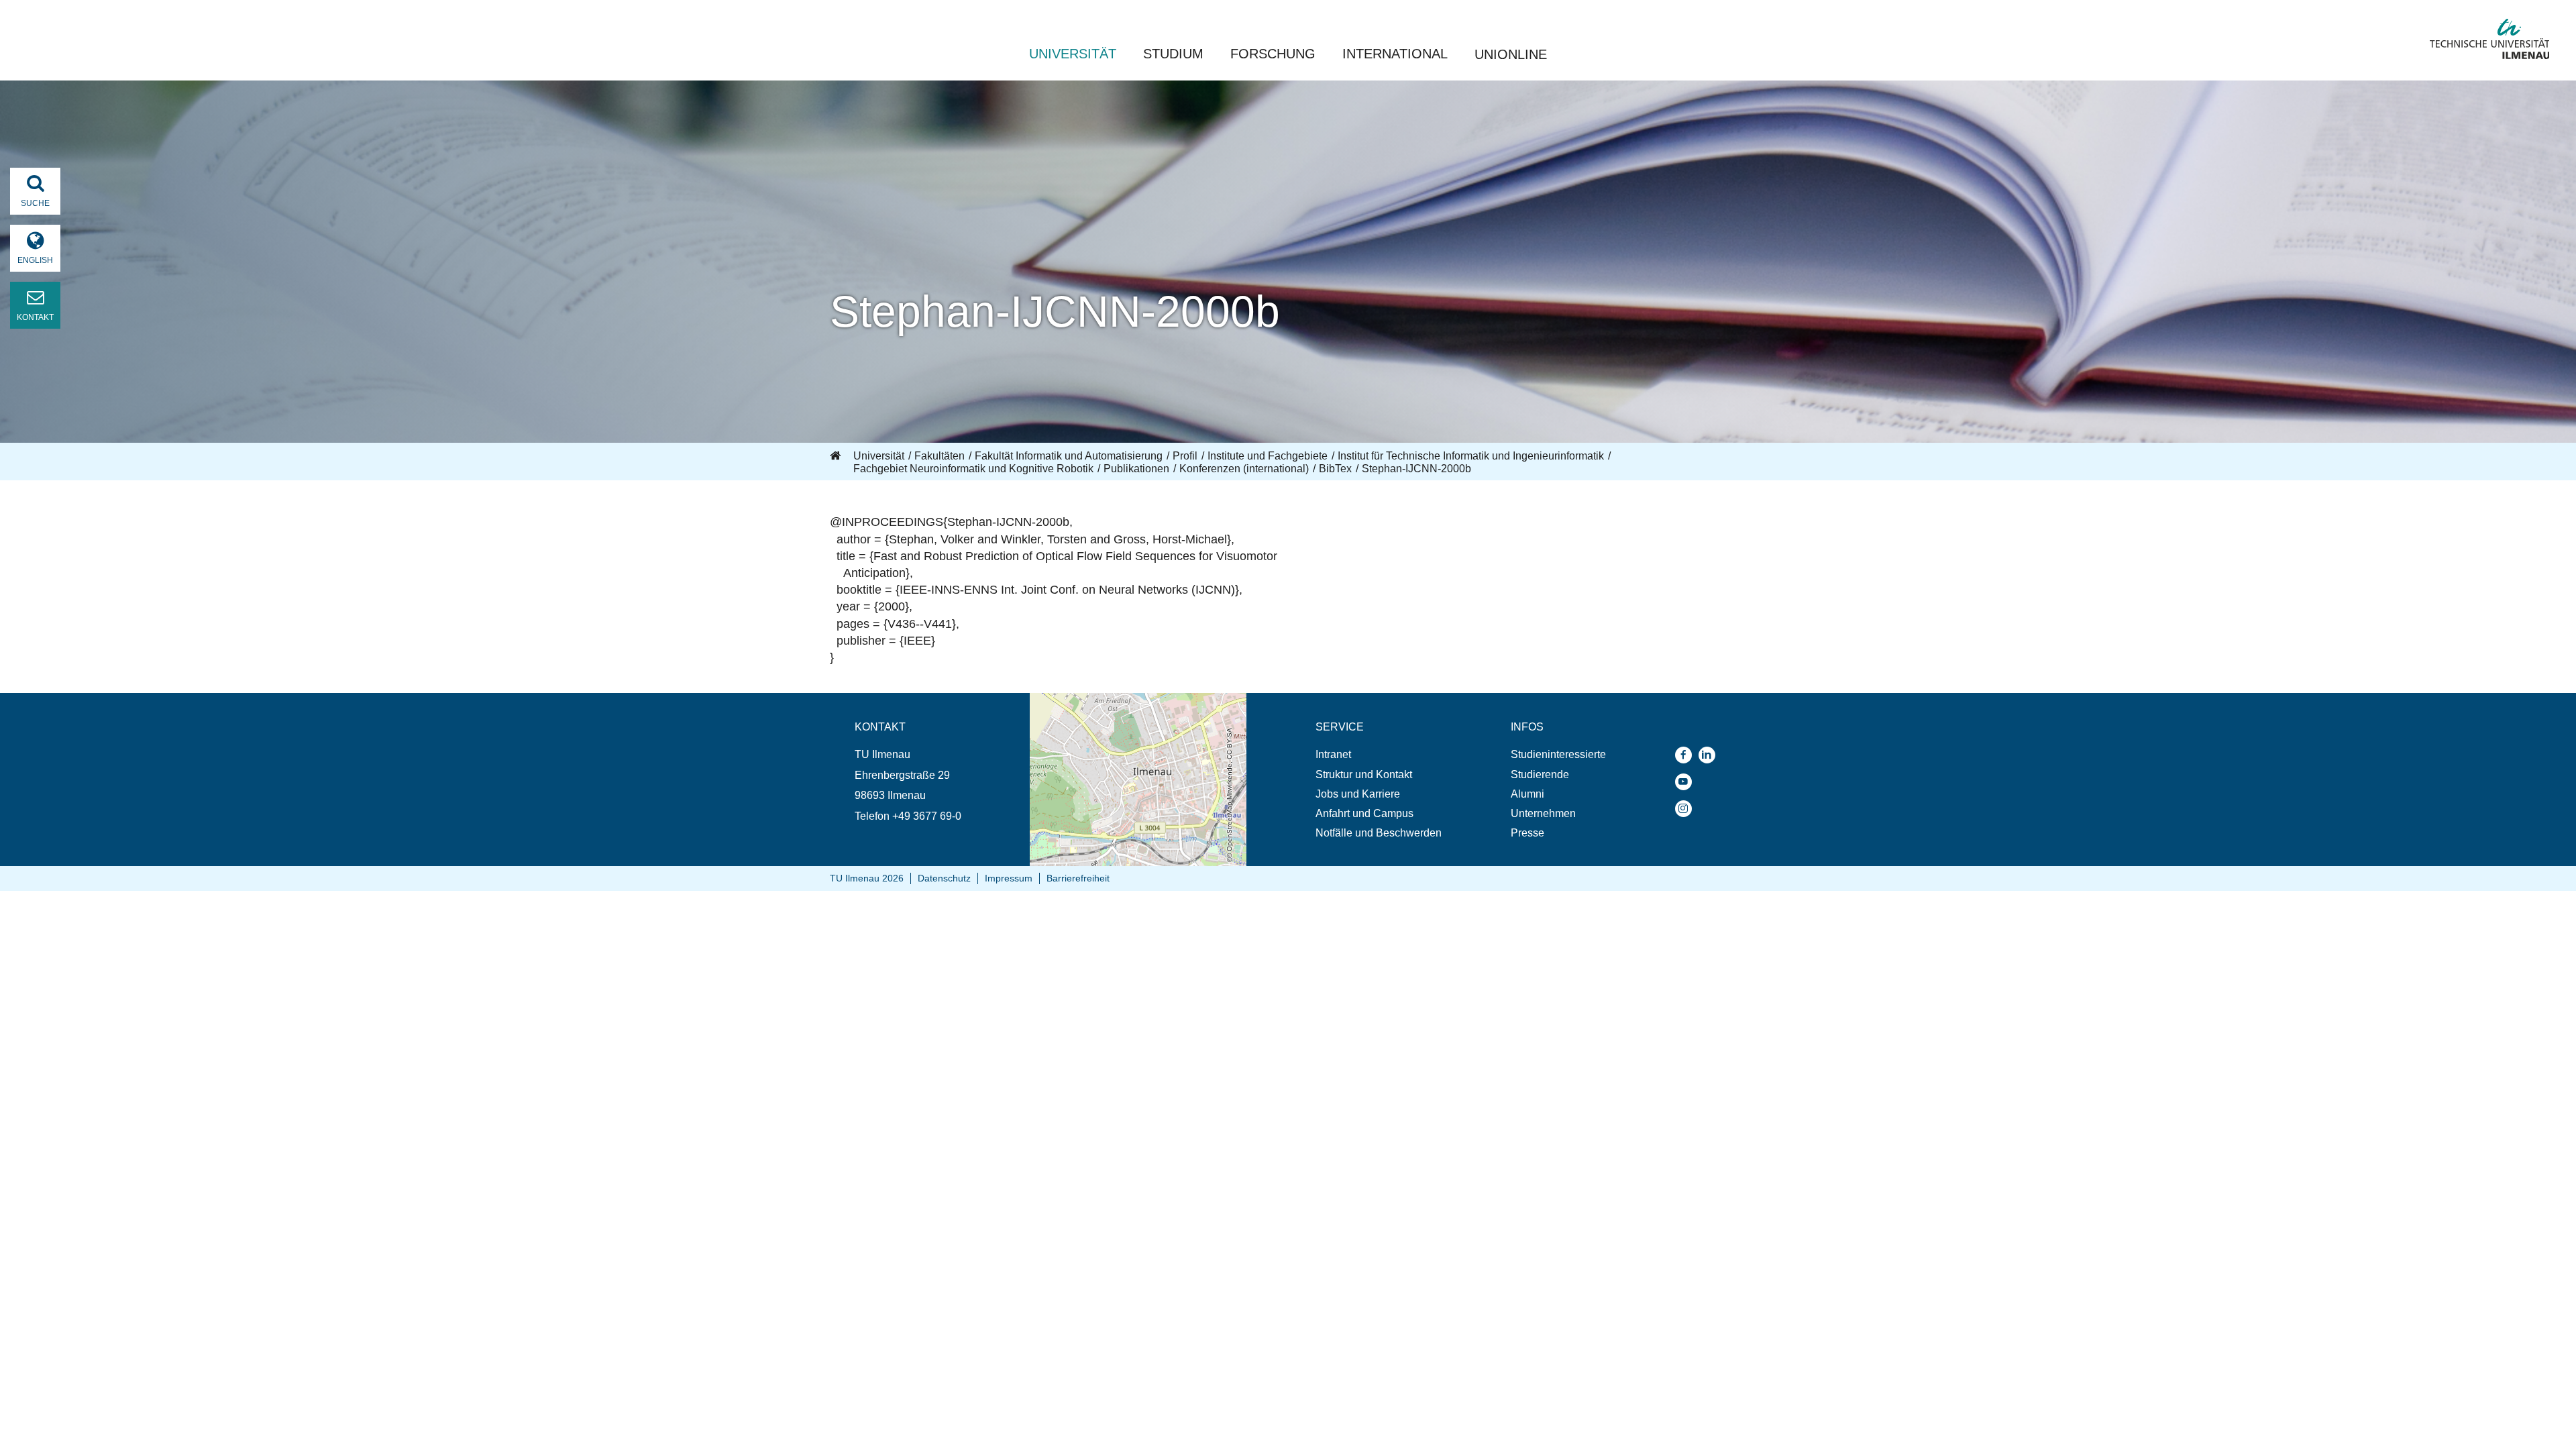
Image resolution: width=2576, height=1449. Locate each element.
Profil (1185, 456)
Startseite (837, 456)
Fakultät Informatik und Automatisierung (1069, 456)
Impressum (1009, 878)
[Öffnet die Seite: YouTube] (1687, 782)
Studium (1173, 54)
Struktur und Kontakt (1364, 774)
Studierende (1540, 774)
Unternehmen (1543, 813)
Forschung (1273, 54)
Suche (35, 203)
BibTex (1335, 469)
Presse (1527, 833)
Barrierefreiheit (1078, 878)
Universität (1073, 54)
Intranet (1333, 754)
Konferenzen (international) (1244, 469)
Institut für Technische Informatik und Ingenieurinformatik (1471, 456)
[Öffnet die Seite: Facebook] (1687, 755)
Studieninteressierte (1558, 754)
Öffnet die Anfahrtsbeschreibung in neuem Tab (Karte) (1129, 706)
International (1395, 54)
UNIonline (1511, 54)
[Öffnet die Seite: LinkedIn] (1710, 755)
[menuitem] (1379, 754)
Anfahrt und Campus (1364, 813)
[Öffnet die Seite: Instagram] (1687, 809)
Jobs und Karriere (1358, 794)
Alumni (1527, 794)
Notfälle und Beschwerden (1379, 833)
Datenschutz (944, 878)
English (35, 260)
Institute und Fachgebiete (1268, 456)
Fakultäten (940, 456)
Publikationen (1136, 469)
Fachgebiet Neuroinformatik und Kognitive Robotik (973, 469)
